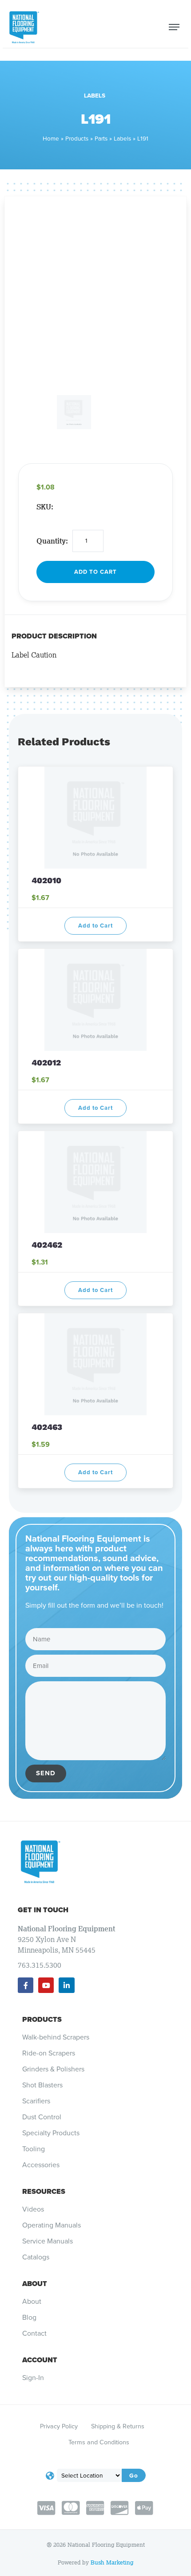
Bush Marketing (112, 2562)
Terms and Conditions (99, 2442)
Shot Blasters (42, 2085)
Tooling (34, 2149)
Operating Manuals (52, 2225)
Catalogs (36, 2257)
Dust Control (42, 2117)
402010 (48, 880)
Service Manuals (48, 2241)
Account (40, 2360)
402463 (47, 1427)
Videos (33, 2209)
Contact (34, 2333)
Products (77, 138)
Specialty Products (51, 2133)
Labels (95, 95)
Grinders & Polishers (53, 2069)
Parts (101, 138)
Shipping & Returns (118, 2426)
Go (134, 2475)
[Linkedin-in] (66, 1985)
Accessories (41, 2165)
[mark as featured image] (35, 400)
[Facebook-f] (26, 1985)
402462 (47, 1245)
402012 (46, 1063)
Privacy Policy (59, 2426)
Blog (29, 2318)
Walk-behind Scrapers (56, 2037)
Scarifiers (36, 2101)
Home (51, 138)
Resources (44, 2191)
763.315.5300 (40, 1965)
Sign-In (33, 2378)
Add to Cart (95, 572)
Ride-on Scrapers (49, 2053)
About (35, 2284)
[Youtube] (46, 1985)
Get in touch (43, 1910)
